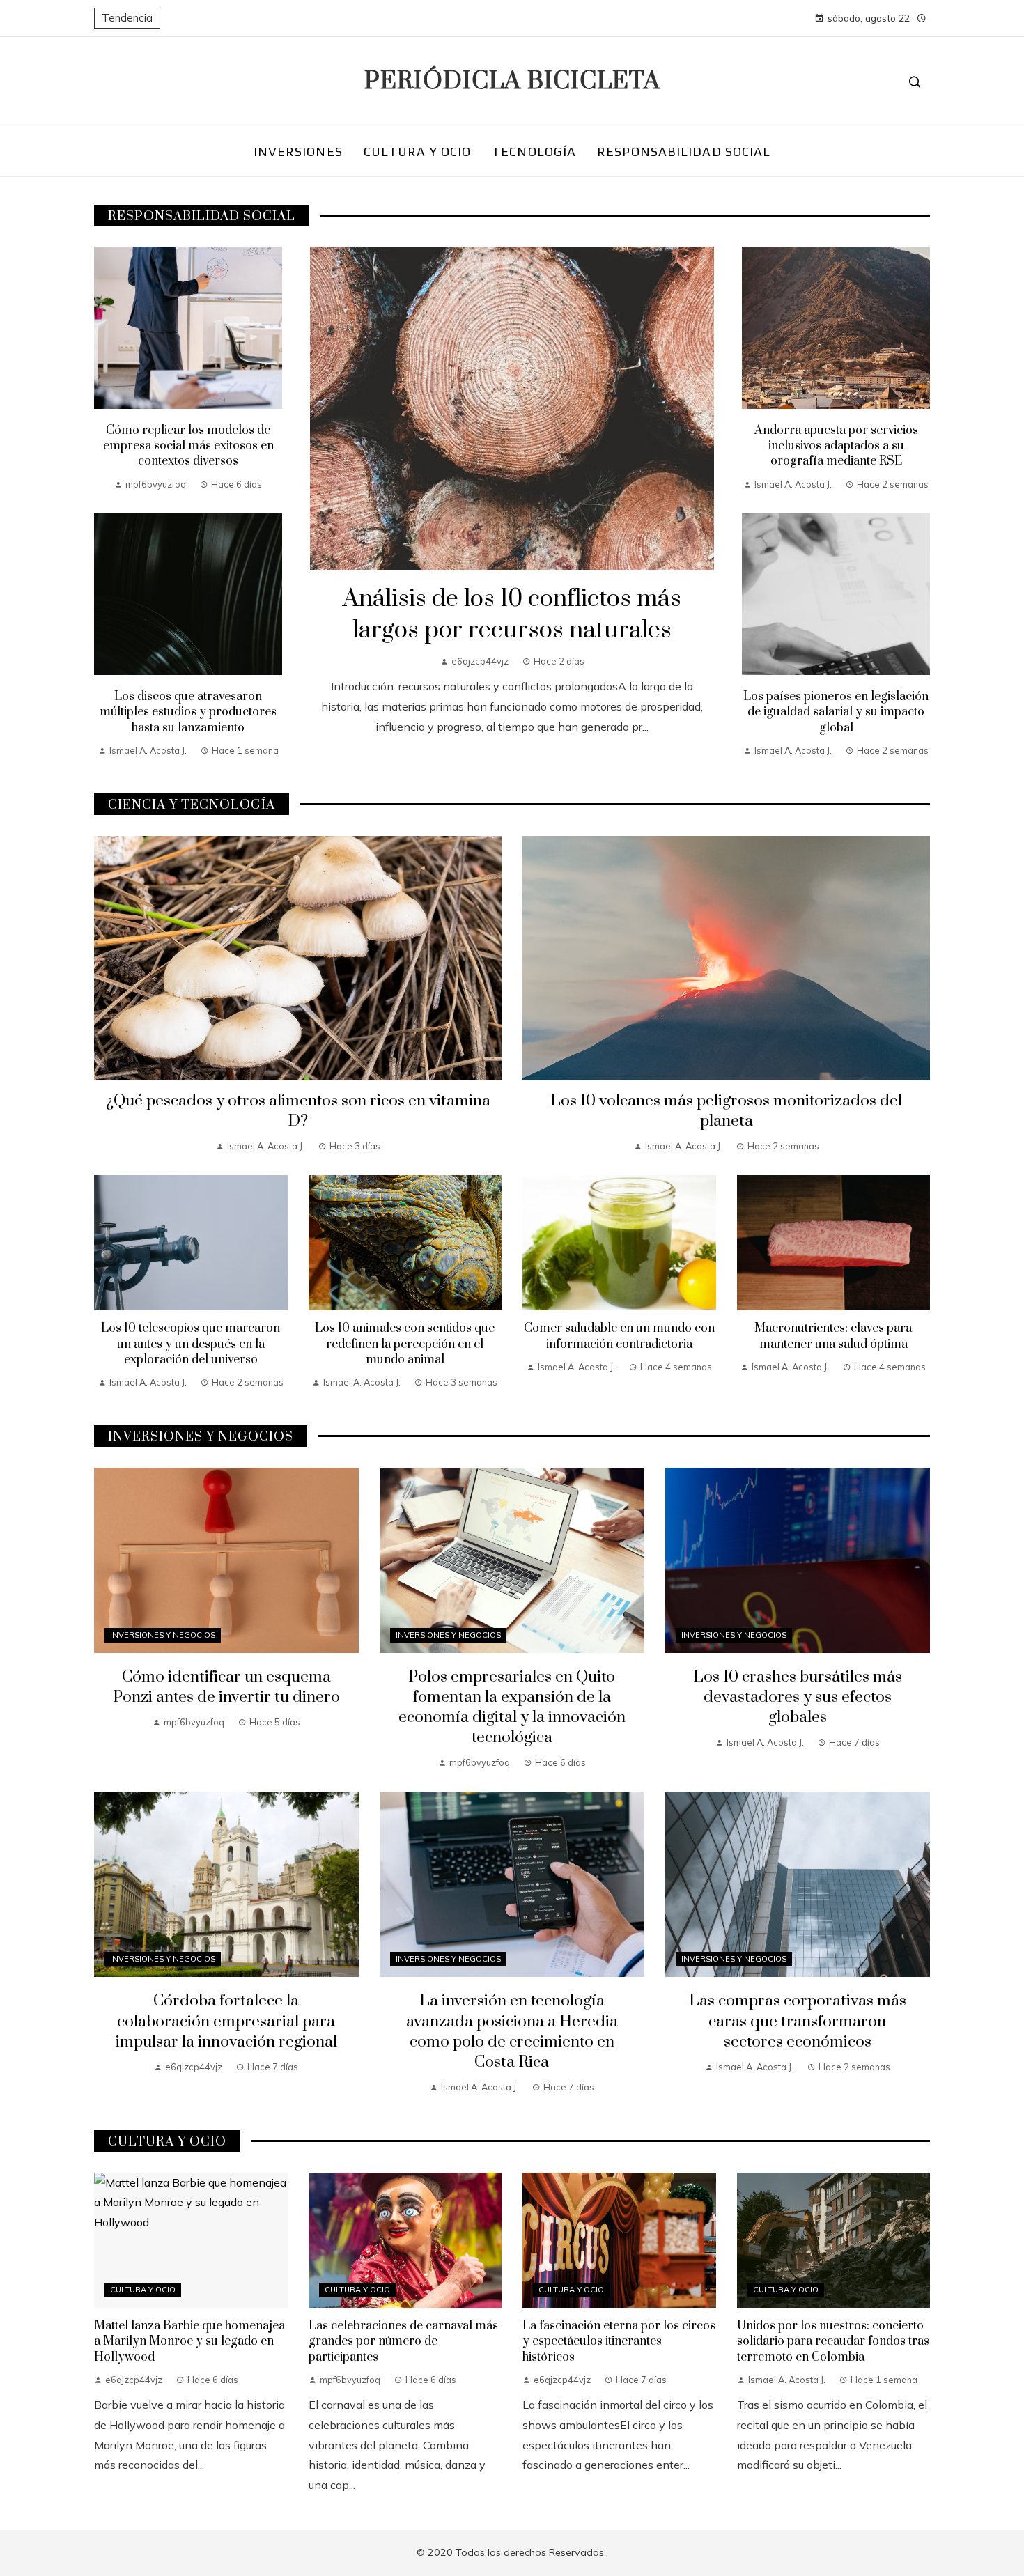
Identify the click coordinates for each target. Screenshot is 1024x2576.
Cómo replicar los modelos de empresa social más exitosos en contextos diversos (188, 446)
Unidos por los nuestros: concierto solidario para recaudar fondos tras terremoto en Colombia (833, 2342)
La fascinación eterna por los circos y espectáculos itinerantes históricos (619, 2342)
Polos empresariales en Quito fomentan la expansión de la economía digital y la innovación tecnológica (512, 1707)
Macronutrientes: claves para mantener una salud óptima (833, 1336)
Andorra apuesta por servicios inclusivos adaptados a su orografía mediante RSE (836, 446)
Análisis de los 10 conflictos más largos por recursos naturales (512, 615)
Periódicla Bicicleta (512, 82)
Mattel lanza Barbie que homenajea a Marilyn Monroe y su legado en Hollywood (189, 2342)
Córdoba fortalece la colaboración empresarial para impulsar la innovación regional (226, 2021)
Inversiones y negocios (163, 1635)
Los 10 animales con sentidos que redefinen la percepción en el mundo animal (405, 1344)
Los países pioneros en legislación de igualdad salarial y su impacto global (836, 712)
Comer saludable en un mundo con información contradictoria (619, 1336)
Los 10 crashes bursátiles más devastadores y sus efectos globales (798, 1697)
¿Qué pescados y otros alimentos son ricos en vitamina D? (298, 1111)
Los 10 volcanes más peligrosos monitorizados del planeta (726, 1111)
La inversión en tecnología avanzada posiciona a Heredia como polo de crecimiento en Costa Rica (512, 2031)
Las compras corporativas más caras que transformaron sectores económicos (798, 2021)
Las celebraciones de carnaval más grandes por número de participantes (403, 2342)
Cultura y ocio (143, 2290)
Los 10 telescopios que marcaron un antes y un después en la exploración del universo (191, 1344)
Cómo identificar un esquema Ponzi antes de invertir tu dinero (226, 1687)
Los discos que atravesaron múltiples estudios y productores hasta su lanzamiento (188, 712)
